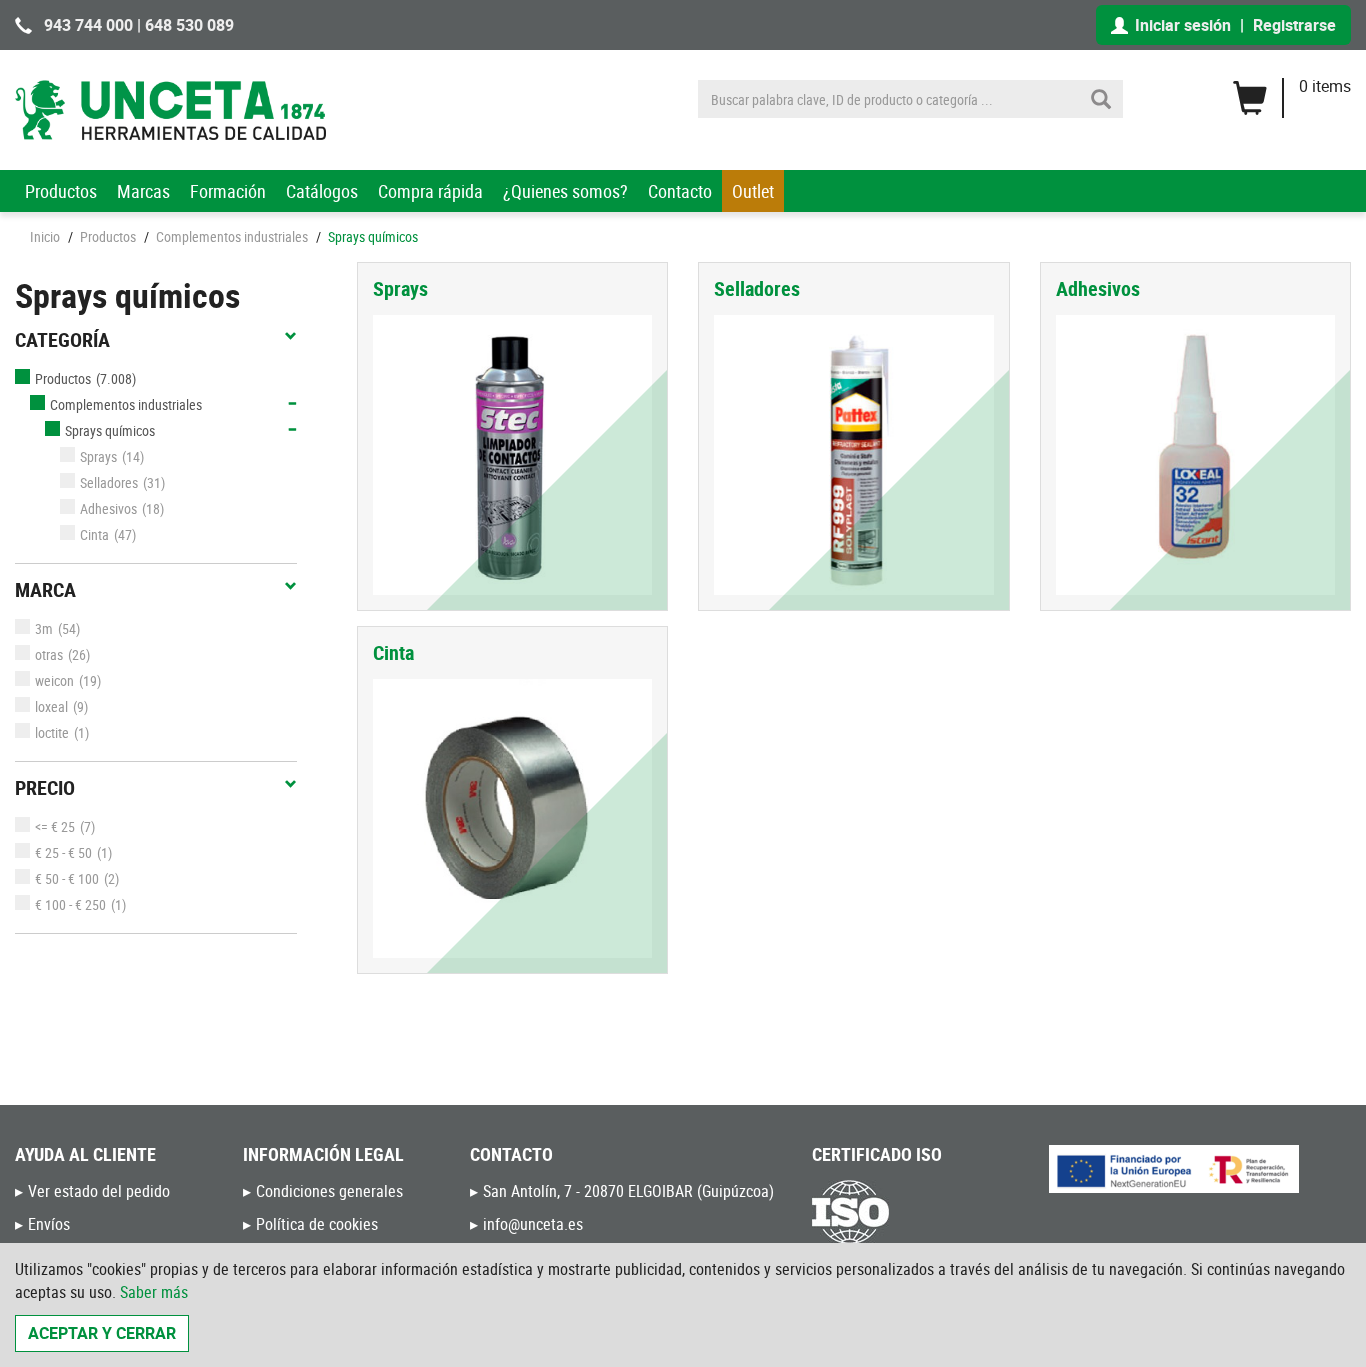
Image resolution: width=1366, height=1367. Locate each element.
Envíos (49, 1224)
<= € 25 (55, 826)
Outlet (753, 191)
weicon (54, 680)
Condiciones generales (329, 1191)
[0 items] (1291, 91)
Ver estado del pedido (99, 1191)
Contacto (680, 191)
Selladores (109, 482)
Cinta (94, 534)
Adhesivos (108, 508)
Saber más (154, 1292)
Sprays (98, 456)
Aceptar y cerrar (102, 1333)
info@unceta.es (533, 1224)
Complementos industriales (232, 236)
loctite (52, 732)
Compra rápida (430, 191)
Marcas (143, 191)
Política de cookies (317, 1224)
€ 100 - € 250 (70, 904)
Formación (228, 191)
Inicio (45, 236)
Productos (61, 191)
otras (49, 654)
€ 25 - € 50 (63, 852)
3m (44, 628)
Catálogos (322, 191)
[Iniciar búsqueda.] (1101, 99)
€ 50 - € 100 (67, 878)
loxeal (51, 706)
